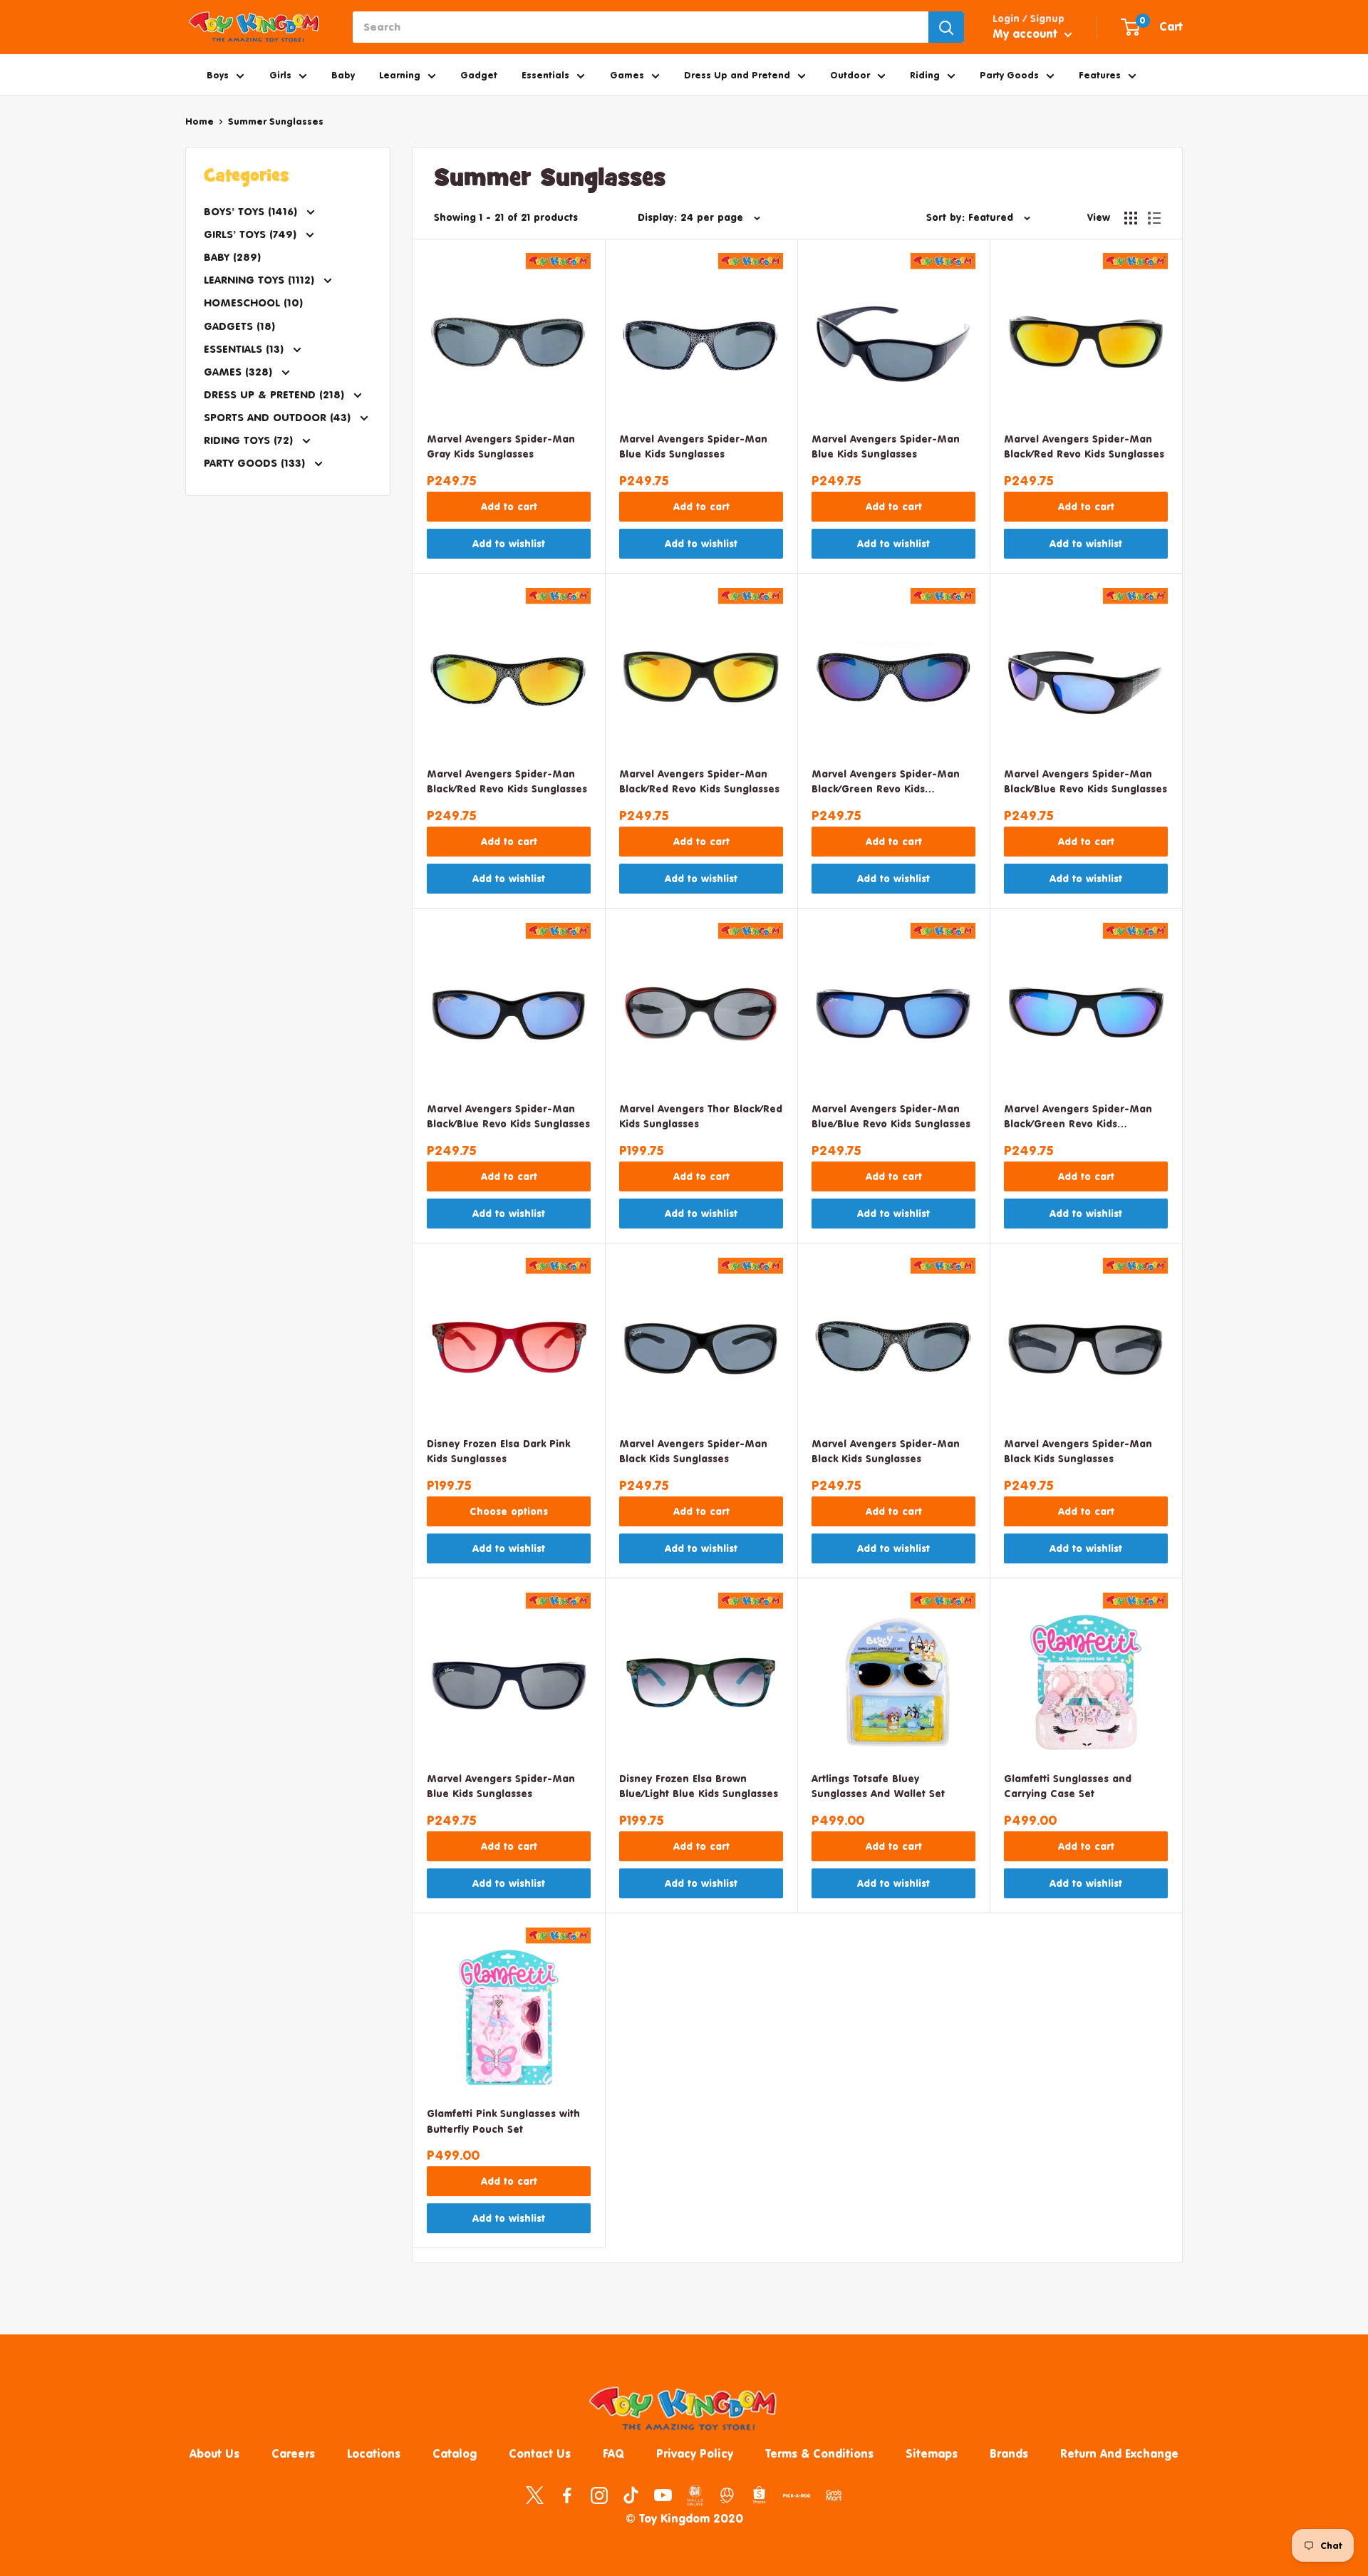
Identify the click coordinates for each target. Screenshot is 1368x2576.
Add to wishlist (509, 543)
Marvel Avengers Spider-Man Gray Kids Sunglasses (501, 446)
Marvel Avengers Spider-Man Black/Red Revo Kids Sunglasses (1084, 446)
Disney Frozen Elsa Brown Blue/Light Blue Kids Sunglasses (699, 1786)
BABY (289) (232, 257)
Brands (1009, 2453)
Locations (374, 2453)
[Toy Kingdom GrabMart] (834, 2494)
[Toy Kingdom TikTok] (631, 2494)
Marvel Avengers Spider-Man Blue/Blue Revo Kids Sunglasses (891, 1116)
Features (1100, 75)
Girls (280, 75)
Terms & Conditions (819, 2453)
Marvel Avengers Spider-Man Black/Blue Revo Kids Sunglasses (1085, 781)
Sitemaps (932, 2453)
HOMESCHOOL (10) (253, 302)
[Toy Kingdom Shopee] (759, 2494)
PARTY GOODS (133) (256, 463)
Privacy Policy (695, 2453)
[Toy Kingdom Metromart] (727, 2494)
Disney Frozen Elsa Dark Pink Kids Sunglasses (498, 1451)
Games (627, 75)
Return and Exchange (1119, 2453)
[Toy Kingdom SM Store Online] (695, 2495)
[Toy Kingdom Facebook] (567, 2494)
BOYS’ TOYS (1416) (252, 211)
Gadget (479, 75)
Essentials (545, 75)
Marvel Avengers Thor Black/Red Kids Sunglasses (701, 1116)
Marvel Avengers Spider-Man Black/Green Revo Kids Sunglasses (886, 783)
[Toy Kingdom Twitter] (535, 2494)
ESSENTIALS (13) (245, 349)
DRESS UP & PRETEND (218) (276, 394)
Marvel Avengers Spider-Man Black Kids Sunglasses (693, 1451)
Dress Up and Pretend (737, 75)
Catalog (455, 2453)
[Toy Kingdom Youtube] (663, 2494)
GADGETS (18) (239, 326)
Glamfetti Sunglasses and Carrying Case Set (1068, 1786)
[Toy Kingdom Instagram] (599, 2494)
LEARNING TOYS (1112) (261, 280)
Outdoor (850, 75)
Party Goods (1009, 75)
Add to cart (509, 506)
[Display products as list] (1154, 218)
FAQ (613, 2453)
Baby (343, 75)
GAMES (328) (240, 372)
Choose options (509, 1511)
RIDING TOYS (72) (250, 440)
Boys (218, 75)
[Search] (946, 27)
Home (199, 121)
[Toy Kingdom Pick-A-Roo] (797, 2498)
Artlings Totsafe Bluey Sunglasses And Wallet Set (878, 1786)
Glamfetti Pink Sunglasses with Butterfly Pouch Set (503, 2121)
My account (1027, 33)
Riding (925, 75)
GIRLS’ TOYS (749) (252, 234)
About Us (214, 2453)
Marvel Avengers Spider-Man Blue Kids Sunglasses (693, 446)
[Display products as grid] (1131, 218)
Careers (293, 2453)
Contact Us (540, 2453)
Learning (400, 75)
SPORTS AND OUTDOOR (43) (279, 417)
